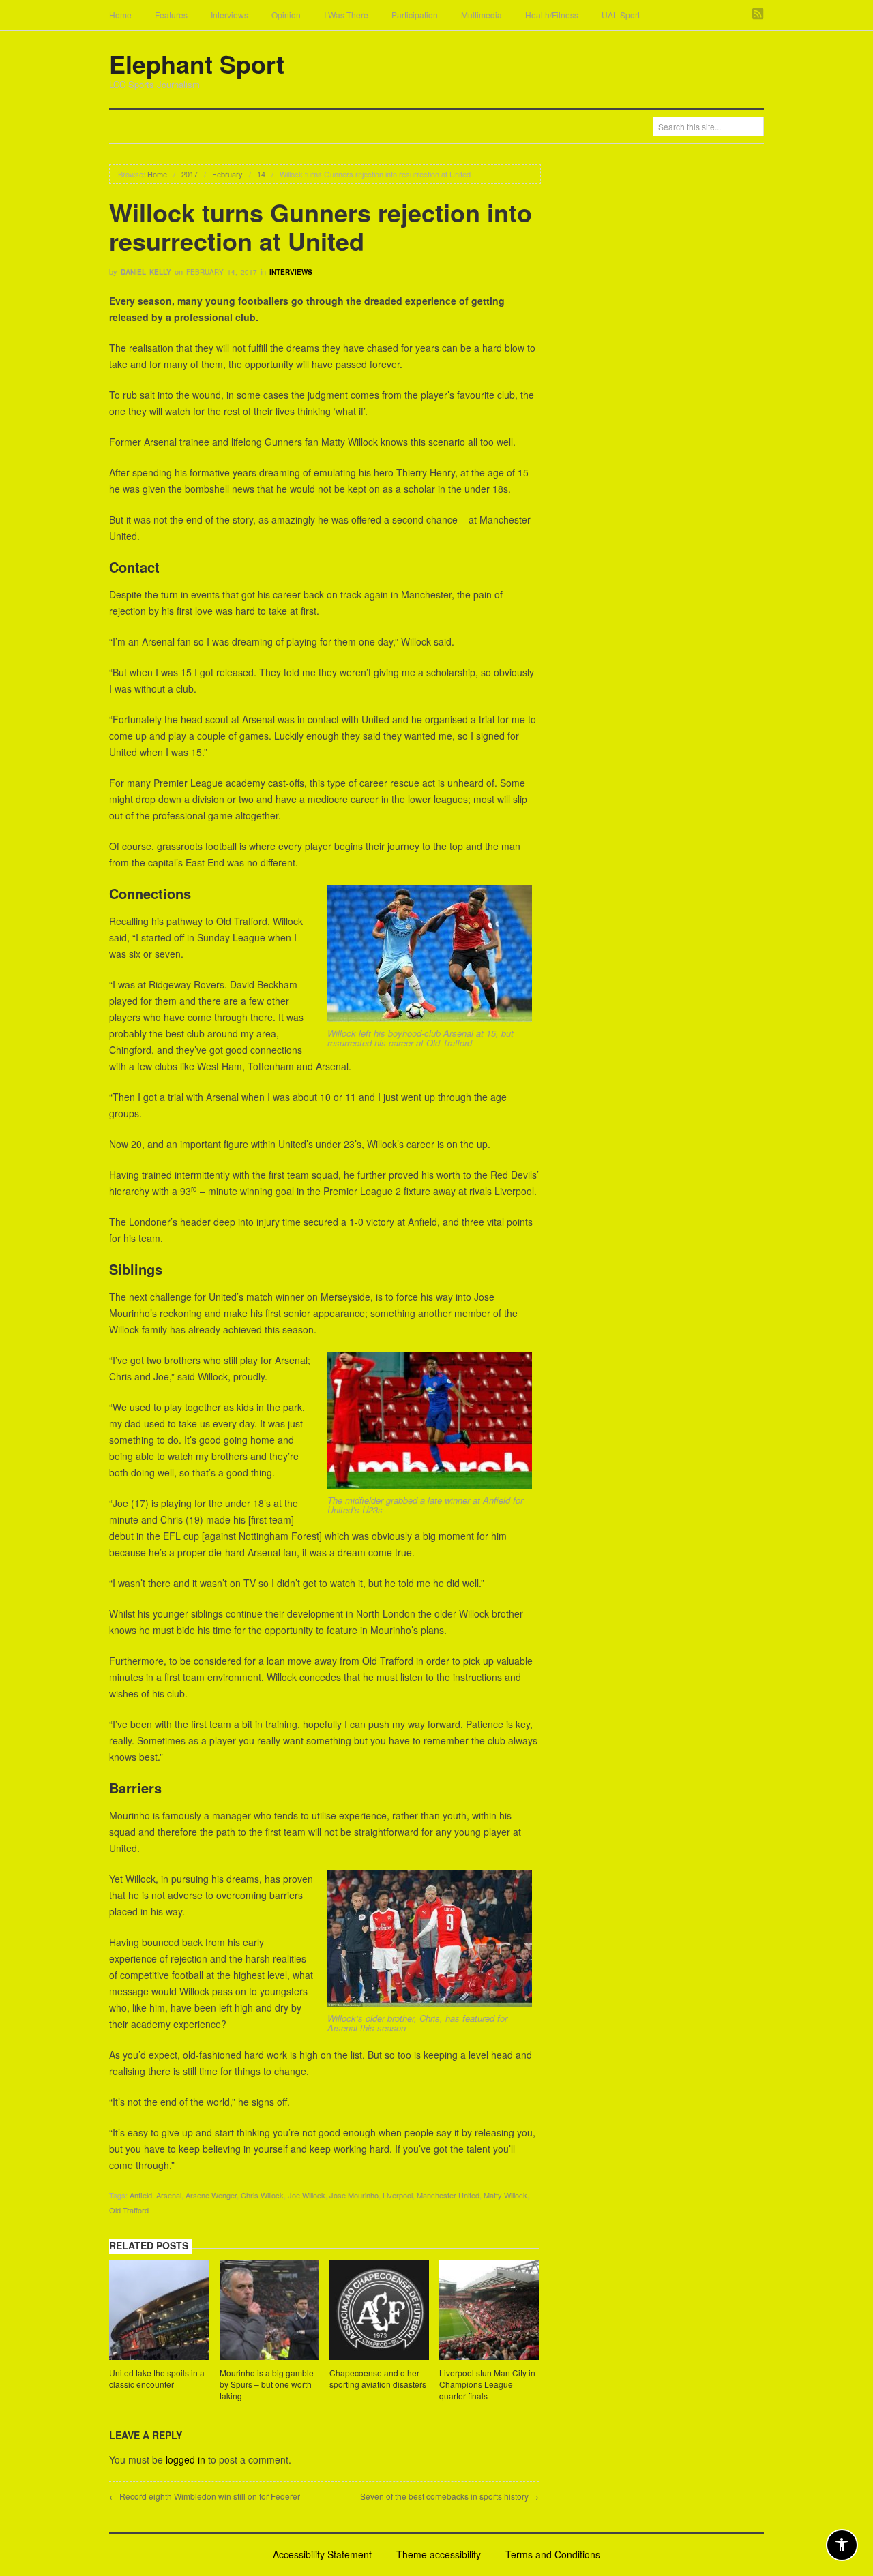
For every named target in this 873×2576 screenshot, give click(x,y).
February (227, 174)
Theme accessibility (439, 2554)
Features (171, 15)
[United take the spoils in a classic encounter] (159, 2312)
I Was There (346, 15)
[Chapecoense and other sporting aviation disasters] (379, 2312)
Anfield (141, 2195)
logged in (186, 2459)
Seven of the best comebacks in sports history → (449, 2496)
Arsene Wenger (211, 2195)
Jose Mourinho (354, 2195)
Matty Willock (505, 2195)
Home (120, 15)
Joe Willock (307, 2195)
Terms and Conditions (553, 2554)
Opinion (286, 15)
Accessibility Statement (322, 2554)
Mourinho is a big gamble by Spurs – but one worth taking (267, 2384)
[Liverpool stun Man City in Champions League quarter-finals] (489, 2312)
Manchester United (448, 2195)
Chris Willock (262, 2195)
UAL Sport (621, 15)
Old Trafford (129, 2210)
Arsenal (169, 2195)
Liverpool (398, 2195)
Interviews (230, 15)
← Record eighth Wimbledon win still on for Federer (205, 2496)
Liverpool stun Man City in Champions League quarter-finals (487, 2384)
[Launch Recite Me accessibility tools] (842, 2545)
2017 (190, 174)
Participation (415, 15)
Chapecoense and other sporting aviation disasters (378, 2378)
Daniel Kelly (146, 272)
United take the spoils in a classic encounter (157, 2378)
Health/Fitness (552, 15)
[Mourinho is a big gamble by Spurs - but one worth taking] (269, 2312)
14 (261, 174)
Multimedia (482, 15)
